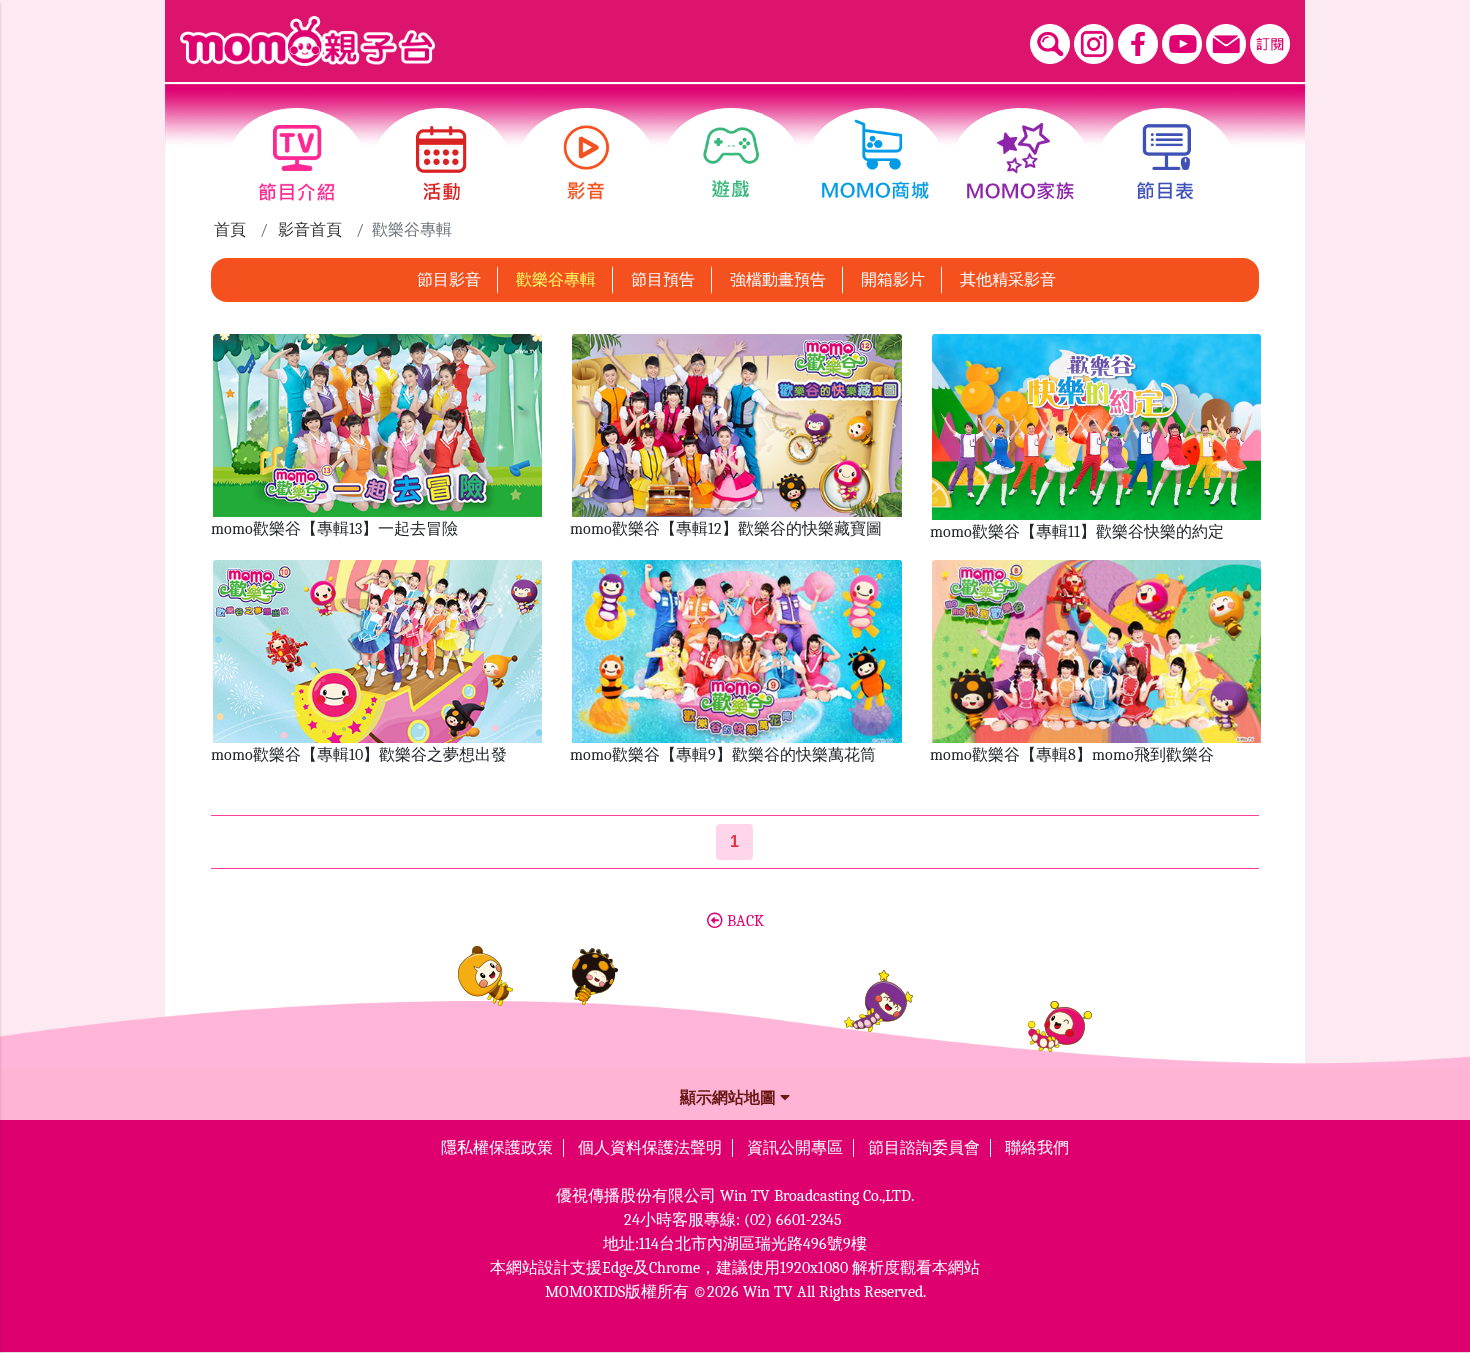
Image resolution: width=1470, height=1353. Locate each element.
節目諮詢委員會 (924, 1148)
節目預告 (663, 280)
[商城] (875, 163)
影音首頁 (310, 230)
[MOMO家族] (1020, 163)
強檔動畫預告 (778, 280)
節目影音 (449, 280)
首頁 (230, 230)
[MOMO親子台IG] (1094, 44)
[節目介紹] (296, 163)
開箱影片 (893, 280)
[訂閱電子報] (1270, 44)
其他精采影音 (1008, 280)
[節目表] (1165, 163)
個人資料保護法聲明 (650, 1148)
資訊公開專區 (795, 1148)
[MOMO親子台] (307, 41)
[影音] (586, 163)
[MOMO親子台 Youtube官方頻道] (1182, 44)
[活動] (441, 163)
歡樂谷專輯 (556, 280)
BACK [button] (743, 921)
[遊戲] (731, 163)
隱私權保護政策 (497, 1148)
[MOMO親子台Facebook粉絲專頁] (1138, 44)
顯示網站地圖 (730, 1098)
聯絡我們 (1037, 1148)
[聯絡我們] (1226, 44)
